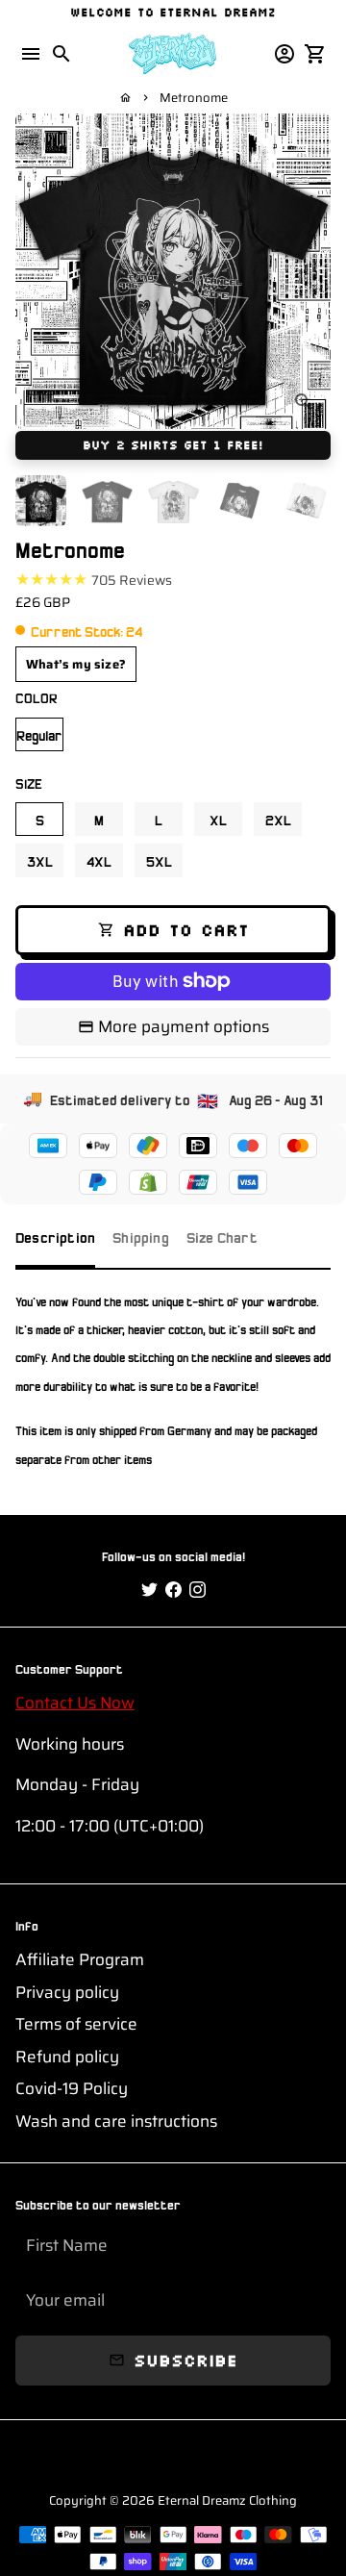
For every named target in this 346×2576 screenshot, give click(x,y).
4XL (99, 860)
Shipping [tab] (141, 1236)
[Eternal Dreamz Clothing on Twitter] (149, 1590)
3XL (40, 860)
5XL (159, 860)
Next (312, 272)
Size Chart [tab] (222, 1236)
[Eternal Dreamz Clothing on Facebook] (173, 1590)
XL (218, 819)
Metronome (194, 98)
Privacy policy (67, 1993)
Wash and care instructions (116, 2121)
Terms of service (76, 2024)
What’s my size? (76, 664)
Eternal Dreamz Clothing (227, 2500)
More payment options (184, 1026)
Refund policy (67, 2057)
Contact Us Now (75, 1703)
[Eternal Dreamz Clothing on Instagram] (198, 1590)
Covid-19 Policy (72, 2089)
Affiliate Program (80, 1960)
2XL (278, 819)
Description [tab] (55, 1236)
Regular (39, 734)
